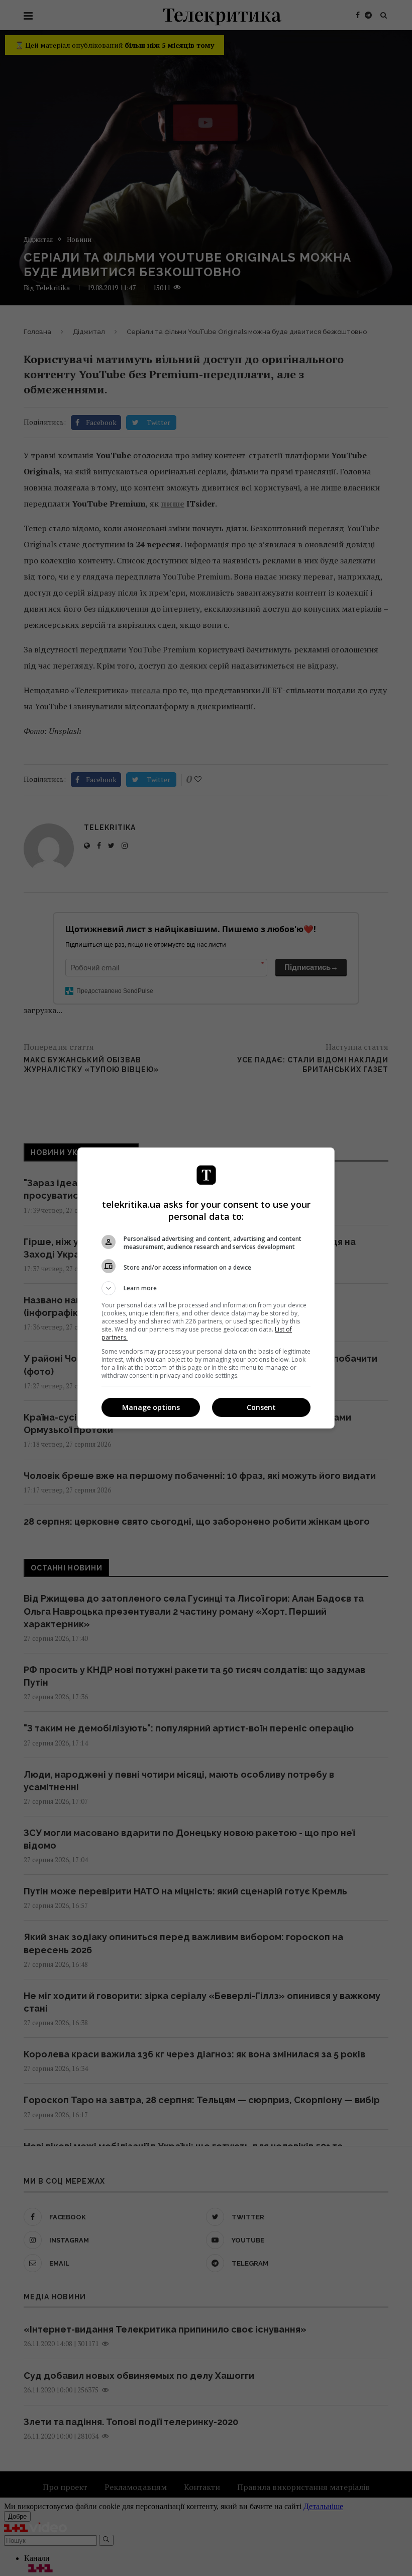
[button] (206, 1288)
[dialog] (206, 1288)
